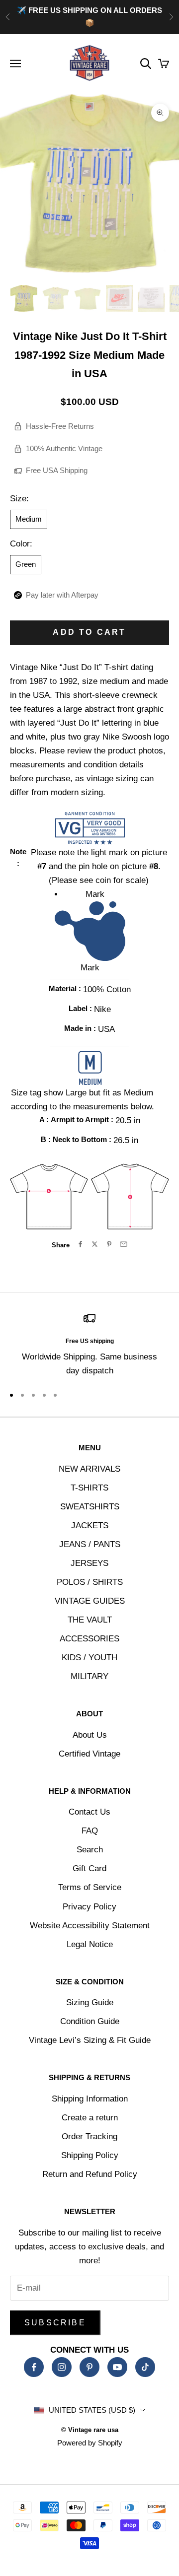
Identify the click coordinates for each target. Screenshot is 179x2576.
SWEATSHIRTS (90, 1507)
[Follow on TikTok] (145, 2367)
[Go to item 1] (24, 298)
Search (90, 1850)
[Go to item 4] (119, 298)
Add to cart (89, 632)
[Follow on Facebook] (34, 2367)
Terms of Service (90, 1887)
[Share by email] (124, 1244)
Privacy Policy (89, 1907)
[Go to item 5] (151, 298)
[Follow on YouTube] (117, 2367)
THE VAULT (90, 1620)
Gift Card (89, 1868)
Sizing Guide (90, 2002)
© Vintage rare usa (90, 2430)
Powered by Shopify (90, 2443)
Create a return (90, 2118)
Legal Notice (90, 1944)
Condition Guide (90, 2021)
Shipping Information (90, 2099)
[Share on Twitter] (95, 1244)
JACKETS (90, 1525)
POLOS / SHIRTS (90, 1582)
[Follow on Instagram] (62, 2367)
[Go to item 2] (56, 298)
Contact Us (89, 1812)
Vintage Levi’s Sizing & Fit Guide (90, 2040)
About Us (90, 1735)
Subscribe (55, 2323)
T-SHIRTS (89, 1488)
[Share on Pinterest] (109, 1244)
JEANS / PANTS (90, 1544)
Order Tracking (89, 2136)
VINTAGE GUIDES (90, 1601)
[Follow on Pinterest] (89, 2367)
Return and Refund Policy (90, 2174)
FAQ (90, 1831)
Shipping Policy (90, 2155)
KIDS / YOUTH (89, 1658)
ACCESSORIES (89, 1639)
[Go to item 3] (88, 298)
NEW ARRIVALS (89, 1469)
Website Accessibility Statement (90, 1926)
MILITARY (89, 1676)
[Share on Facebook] (80, 1244)
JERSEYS (89, 1563)
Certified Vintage (89, 1754)
